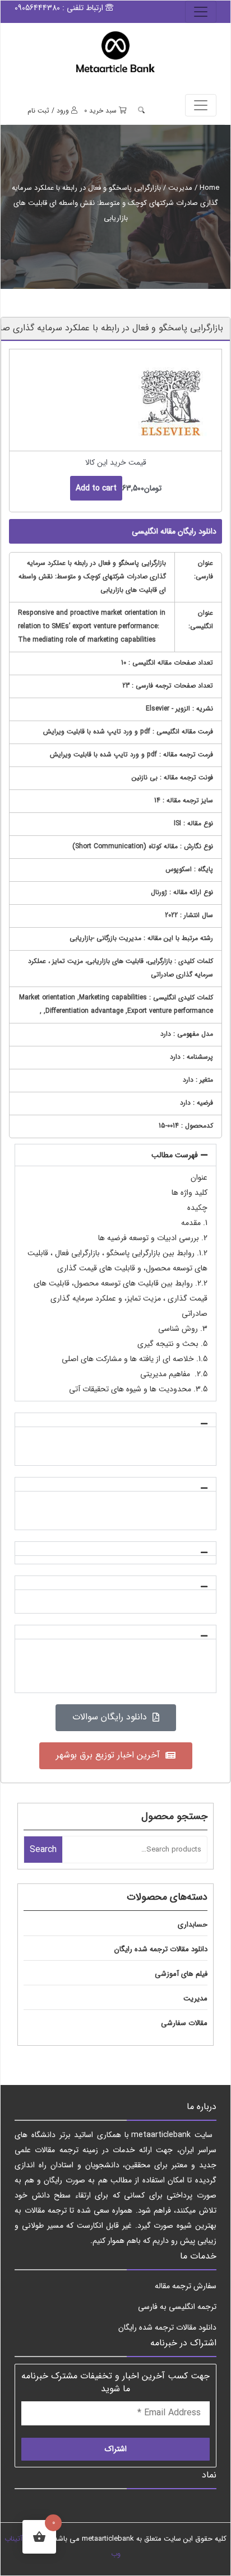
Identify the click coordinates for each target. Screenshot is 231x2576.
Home (209, 188)
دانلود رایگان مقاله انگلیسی (174, 531)
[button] (115, 1155)
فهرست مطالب (175, 1155)
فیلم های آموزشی (181, 1974)
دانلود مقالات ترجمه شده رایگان (161, 1949)
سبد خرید (101, 111)
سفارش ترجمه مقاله (186, 2286)
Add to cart (96, 488)
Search (43, 1850)
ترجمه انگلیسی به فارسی (177, 2307)
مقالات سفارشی (184, 2023)
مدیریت (180, 188)
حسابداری (193, 1925)
